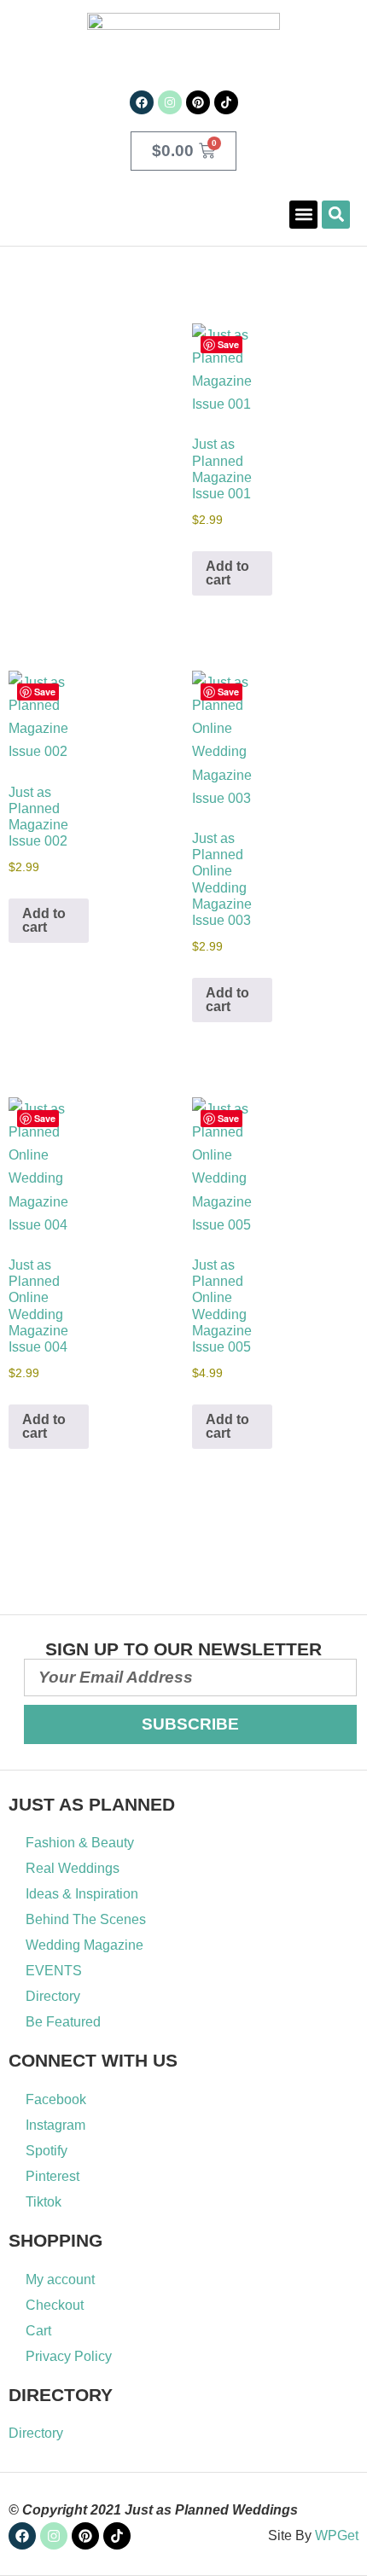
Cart (38, 2331)
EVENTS (54, 1971)
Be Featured (63, 2022)
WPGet (337, 2535)
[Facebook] (142, 102)
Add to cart (227, 573)
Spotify (47, 2151)
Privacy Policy (69, 2356)
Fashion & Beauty (80, 1843)
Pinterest (52, 2176)
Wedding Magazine (84, 1945)
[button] (303, 215)
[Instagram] (170, 102)
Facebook (56, 2099)
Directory (53, 1996)
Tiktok (44, 2202)
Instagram (55, 2125)
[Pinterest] (198, 102)
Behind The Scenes (86, 1919)
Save (228, 344)
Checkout (55, 2305)
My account (60, 2279)
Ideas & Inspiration (82, 1894)
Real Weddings (73, 1868)
